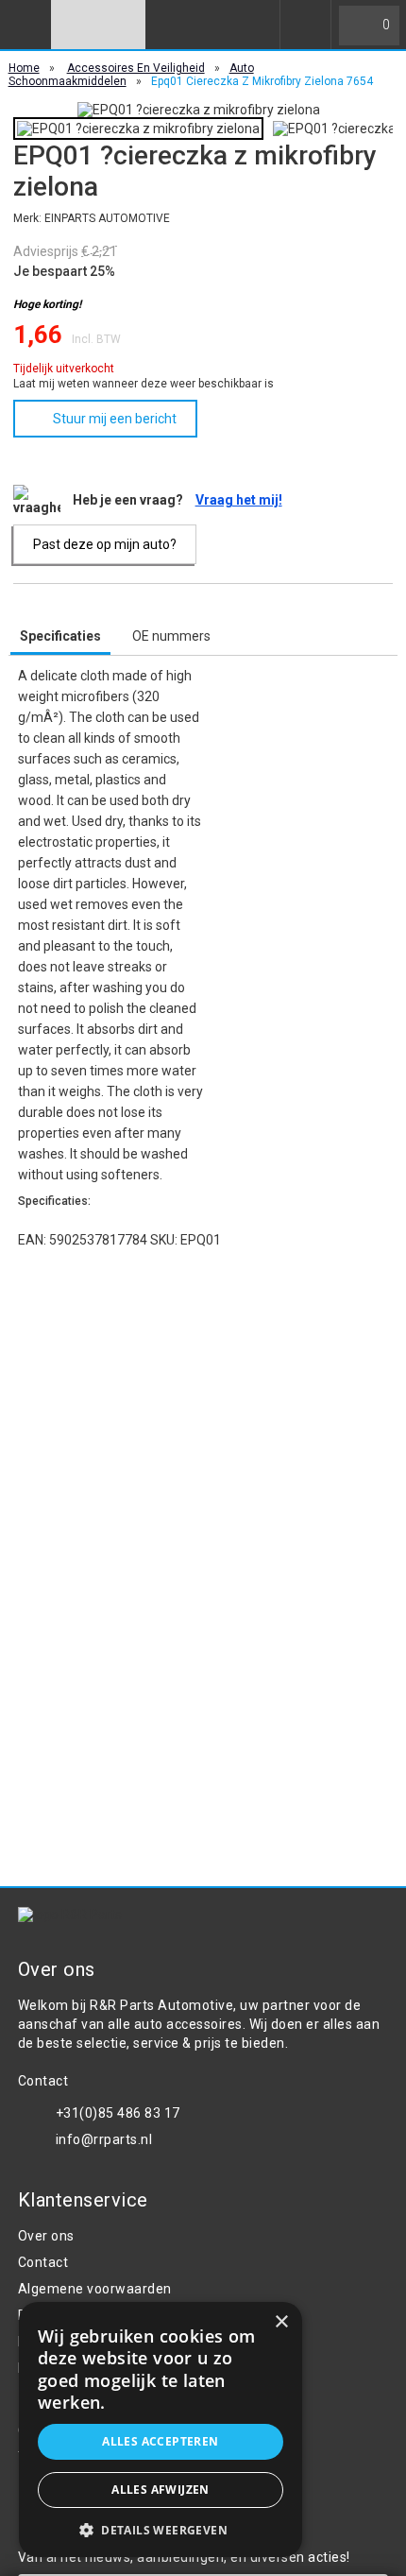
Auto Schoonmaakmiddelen (131, 75)
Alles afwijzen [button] (161, 2490)
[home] (98, 25)
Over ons (46, 2236)
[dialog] (161, 2430)
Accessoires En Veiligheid (136, 68)
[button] (161, 2529)
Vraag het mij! (239, 500)
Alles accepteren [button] (160, 2441)
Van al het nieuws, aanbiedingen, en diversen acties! (184, 2557)
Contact (43, 2262)
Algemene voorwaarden (95, 2289)
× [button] (281, 2322)
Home (24, 68)
